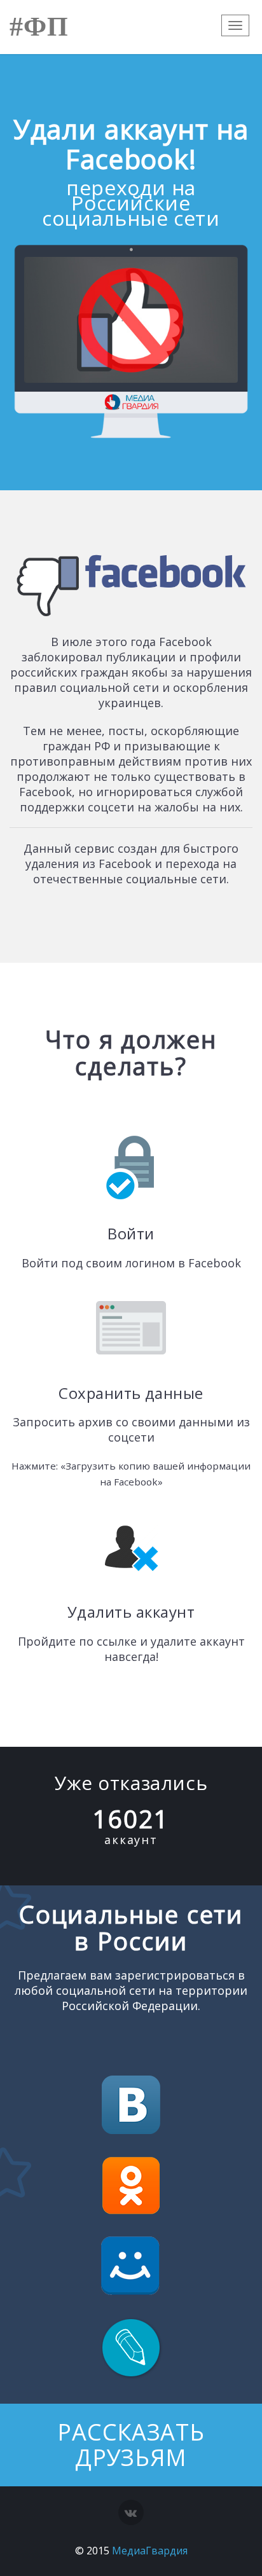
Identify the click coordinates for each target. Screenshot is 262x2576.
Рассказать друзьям (131, 2445)
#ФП (39, 27)
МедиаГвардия (150, 2551)
